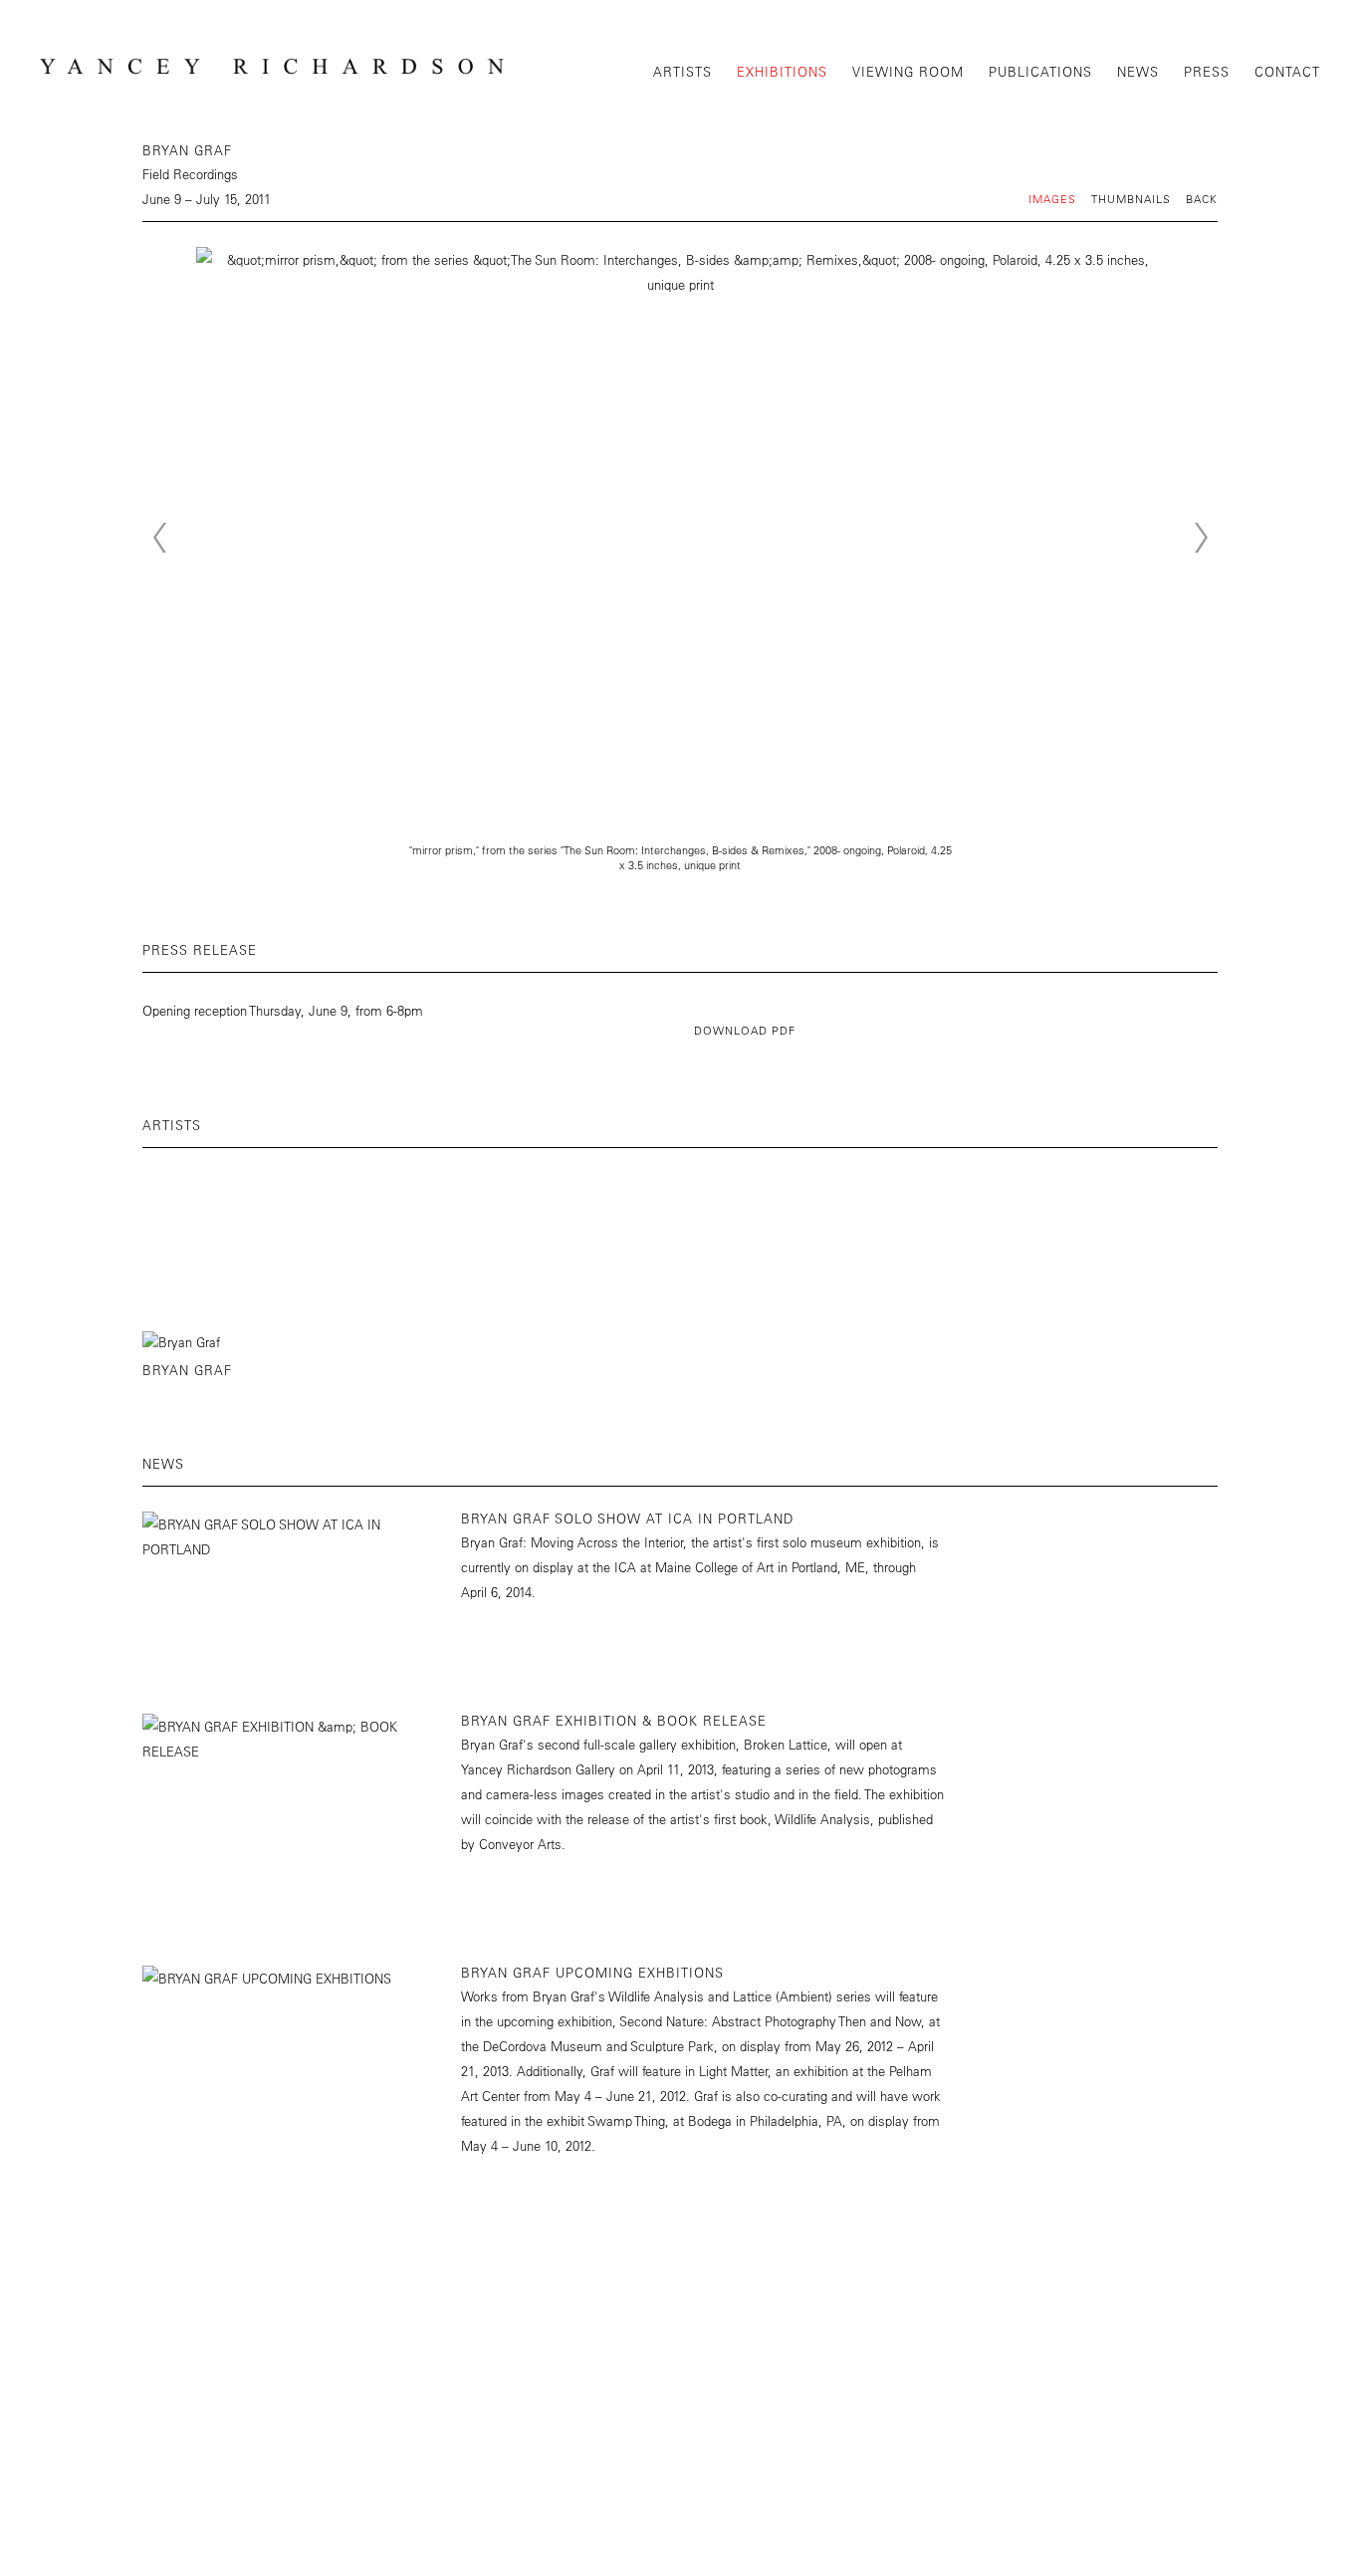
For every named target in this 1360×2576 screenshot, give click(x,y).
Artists (682, 71)
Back (1202, 199)
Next (1201, 538)
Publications (1040, 71)
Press (1207, 71)
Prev (159, 538)
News (1138, 71)
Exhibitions (782, 71)
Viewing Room (908, 71)
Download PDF (745, 1030)
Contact (1287, 71)
